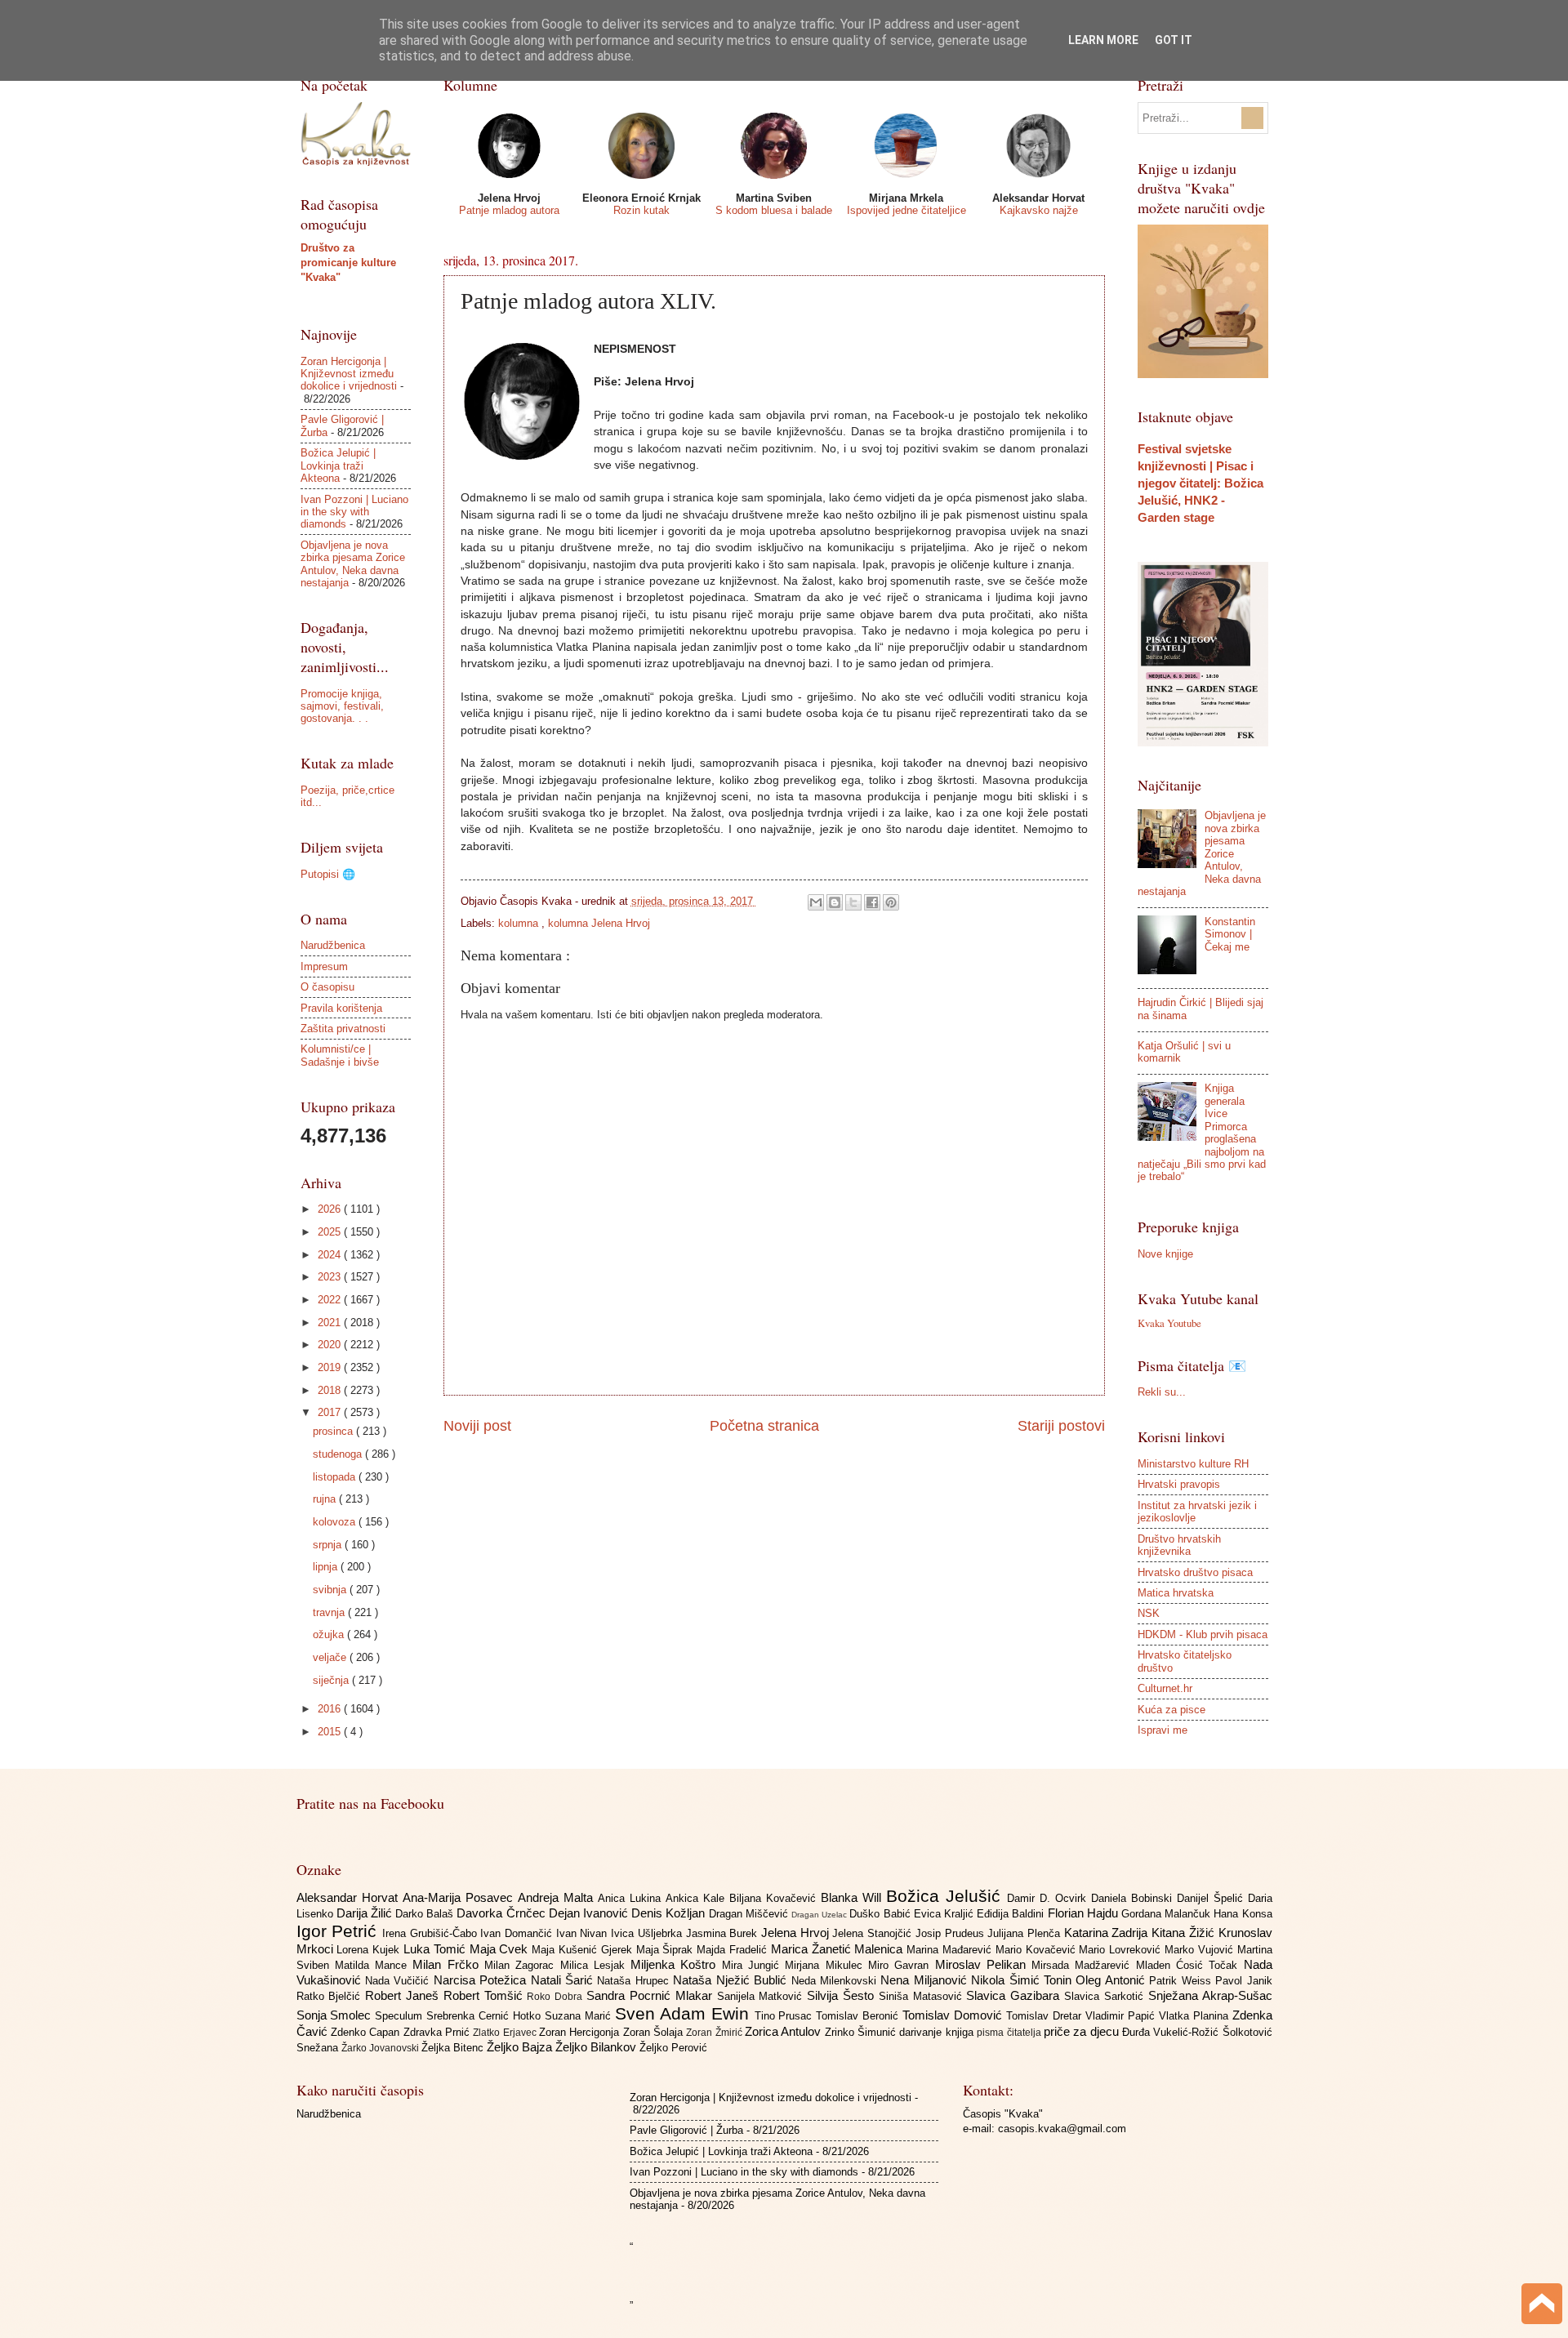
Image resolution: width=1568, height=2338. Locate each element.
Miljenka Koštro (676, 1964)
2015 (331, 1732)
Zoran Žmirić (715, 2033)
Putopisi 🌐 (328, 874)
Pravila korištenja (341, 1008)
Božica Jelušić (947, 1896)
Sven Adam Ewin (685, 2013)
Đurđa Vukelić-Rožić (1172, 2032)
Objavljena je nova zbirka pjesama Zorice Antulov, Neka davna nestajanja (353, 564)
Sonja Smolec (336, 2015)
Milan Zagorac (522, 1965)
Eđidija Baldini (1012, 1914)
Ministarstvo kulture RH (1193, 1464)
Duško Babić (881, 1914)
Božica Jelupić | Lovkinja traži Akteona (338, 465)
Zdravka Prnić (439, 2032)
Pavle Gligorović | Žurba (686, 2130)
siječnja (332, 1680)
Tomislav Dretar (1046, 2016)
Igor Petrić (339, 1931)
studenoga (339, 1454)
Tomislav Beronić (859, 2016)
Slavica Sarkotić (1106, 1996)
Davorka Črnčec (502, 1913)
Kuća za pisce (1172, 1710)
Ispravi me (1163, 1730)
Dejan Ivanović (590, 1913)
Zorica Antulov (785, 2031)
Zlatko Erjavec (506, 2033)
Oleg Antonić (1112, 1980)
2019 (331, 1367)
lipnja (327, 1567)
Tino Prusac (786, 2016)
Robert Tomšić (486, 1995)
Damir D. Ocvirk (1049, 1898)
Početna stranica (764, 1426)
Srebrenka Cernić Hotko (486, 2016)
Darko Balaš (426, 1914)
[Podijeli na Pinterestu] (891, 902)
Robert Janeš (404, 1995)
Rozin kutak (641, 210)
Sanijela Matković (762, 1996)
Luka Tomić (437, 1949)
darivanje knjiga (938, 2032)
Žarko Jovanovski (381, 2048)
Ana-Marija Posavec (460, 1897)
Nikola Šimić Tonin (1023, 1980)
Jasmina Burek (724, 1933)
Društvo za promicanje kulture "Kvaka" (348, 263)
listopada (336, 1477)
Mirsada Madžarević (1084, 1965)
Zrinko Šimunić (862, 2032)
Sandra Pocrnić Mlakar (651, 1995)
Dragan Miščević (750, 1914)
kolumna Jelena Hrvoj (599, 923)
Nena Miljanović (926, 1980)
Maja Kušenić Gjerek (584, 1950)
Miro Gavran (902, 1965)
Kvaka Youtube (1169, 1323)
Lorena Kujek (370, 1950)
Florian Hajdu (1085, 1913)
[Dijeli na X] (853, 902)
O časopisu (327, 987)
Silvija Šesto (843, 1995)
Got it (1174, 40)
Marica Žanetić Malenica (839, 1949)
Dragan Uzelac (820, 1915)
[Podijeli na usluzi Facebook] (872, 902)
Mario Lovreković (1122, 1950)
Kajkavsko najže (1039, 210)
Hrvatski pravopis (1179, 1484)
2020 (331, 1345)
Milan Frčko (448, 1964)
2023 (331, 1277)
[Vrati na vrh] (1542, 2306)
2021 (331, 1323)
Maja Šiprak (667, 1950)
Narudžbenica (333, 945)
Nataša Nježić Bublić (732, 1980)
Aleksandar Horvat (350, 1897)
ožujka (330, 1634)
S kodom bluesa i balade (774, 210)
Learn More (1103, 40)
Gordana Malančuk (1167, 1914)
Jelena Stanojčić (873, 1933)
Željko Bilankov (597, 2047)
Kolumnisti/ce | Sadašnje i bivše (340, 1055)
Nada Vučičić (399, 1981)
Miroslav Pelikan (984, 1964)
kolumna (520, 923)
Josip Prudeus (951, 1933)
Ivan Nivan (584, 1933)
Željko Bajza (521, 2047)
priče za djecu (1083, 2031)
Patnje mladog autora (509, 210)
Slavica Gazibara (1015, 1995)
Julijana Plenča (1025, 1933)
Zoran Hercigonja (581, 2032)
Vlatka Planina (1196, 2016)
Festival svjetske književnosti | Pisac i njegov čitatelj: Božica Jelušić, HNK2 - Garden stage (1200, 483)
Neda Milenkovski (836, 1981)
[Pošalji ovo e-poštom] (816, 902)
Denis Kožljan (670, 1913)
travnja (330, 1612)
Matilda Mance (374, 1965)
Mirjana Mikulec (826, 1965)
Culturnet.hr (1165, 1688)
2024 (331, 1255)
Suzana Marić (580, 2016)
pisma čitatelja (1010, 2033)
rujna (326, 1499)
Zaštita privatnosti (343, 1029)
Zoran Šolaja (655, 2032)
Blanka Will (853, 1897)
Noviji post (477, 1426)
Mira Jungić (754, 1965)
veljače (331, 1657)
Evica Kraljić (945, 1914)
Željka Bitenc (454, 2048)
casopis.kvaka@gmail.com (1062, 2129)
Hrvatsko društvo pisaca (1195, 1572)
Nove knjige (1165, 1254)
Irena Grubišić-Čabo (431, 1933)
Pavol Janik (1243, 1981)
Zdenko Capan (367, 2032)
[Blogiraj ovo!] (835, 902)
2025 (331, 1232)
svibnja (331, 1590)
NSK (1149, 1613)
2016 (331, 1709)
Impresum (324, 966)
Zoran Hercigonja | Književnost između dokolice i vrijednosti (349, 374)
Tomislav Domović (954, 2015)
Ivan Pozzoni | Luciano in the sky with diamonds (354, 512)
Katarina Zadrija (1108, 1933)
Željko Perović (673, 2048)
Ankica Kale (697, 1898)
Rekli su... (1162, 1392)
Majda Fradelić (734, 1950)
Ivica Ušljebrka (648, 1933)
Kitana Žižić (1185, 1933)
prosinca (334, 1431)
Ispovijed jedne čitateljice (906, 210)
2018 (331, 1390)
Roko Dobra (557, 1997)
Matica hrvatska (1176, 1593)
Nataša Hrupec (635, 1981)
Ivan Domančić (518, 1933)
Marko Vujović (1201, 1950)
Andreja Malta (558, 1897)
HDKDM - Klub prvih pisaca (1203, 1634)
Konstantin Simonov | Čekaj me (1230, 934)
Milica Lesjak (596, 1965)
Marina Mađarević (951, 1950)
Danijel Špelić (1212, 1898)
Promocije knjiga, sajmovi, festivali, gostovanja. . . (342, 706)
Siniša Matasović (923, 1996)
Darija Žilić (366, 1913)
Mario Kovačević (1038, 1950)
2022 (331, 1300)
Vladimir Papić (1122, 2016)
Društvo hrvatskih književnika (1179, 1545)
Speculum (401, 2016)
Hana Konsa (1243, 1914)
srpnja (329, 1545)
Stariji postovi (1061, 1426)
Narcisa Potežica (482, 1980)
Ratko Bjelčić (331, 1996)
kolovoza (336, 1522)
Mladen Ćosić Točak (1190, 1965)
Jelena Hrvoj (797, 1933)
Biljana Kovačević (775, 1898)
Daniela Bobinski (1134, 1898)
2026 (331, 1209)
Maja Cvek (501, 1949)
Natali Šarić (564, 1980)
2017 (331, 1412)
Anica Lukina (632, 1898)
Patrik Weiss (1182, 1981)
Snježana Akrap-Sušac (1210, 1995)
